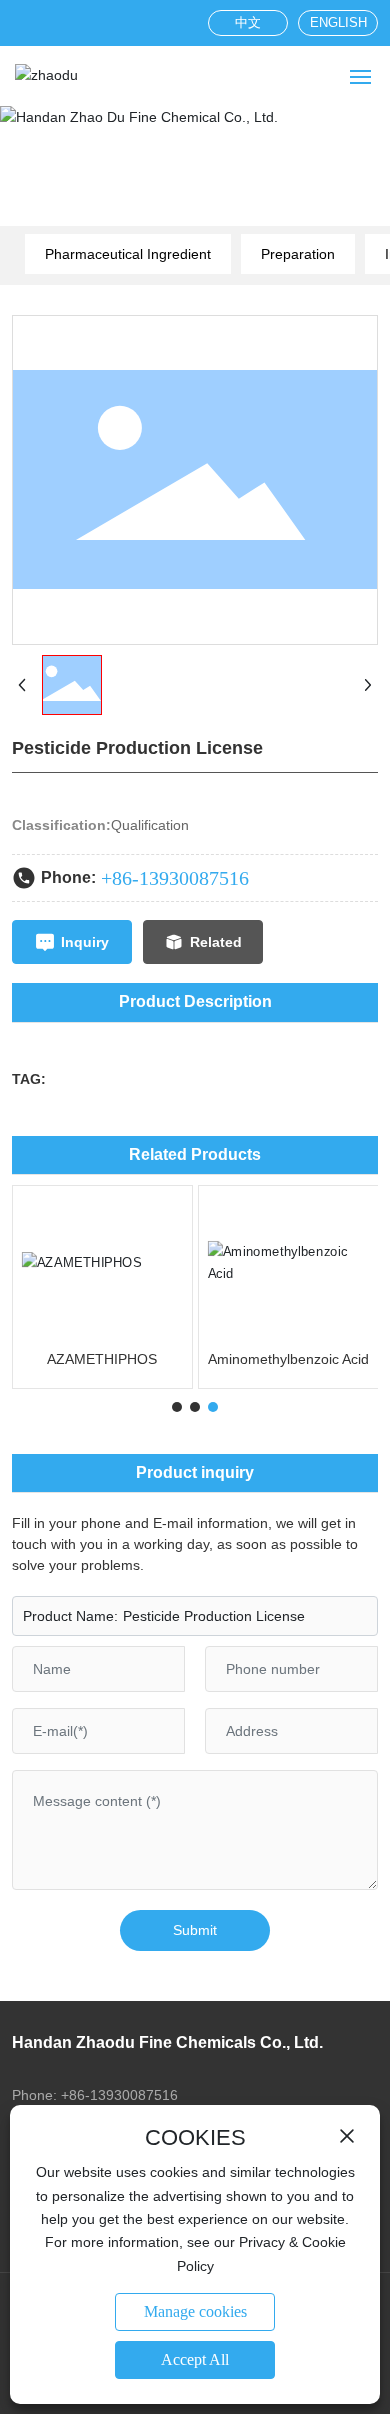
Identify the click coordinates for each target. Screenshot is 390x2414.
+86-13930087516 (175, 878)
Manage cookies (195, 2311)
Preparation (298, 254)
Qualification (150, 825)
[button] (177, 1407)
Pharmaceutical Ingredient (128, 254)
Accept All (195, 2359)
